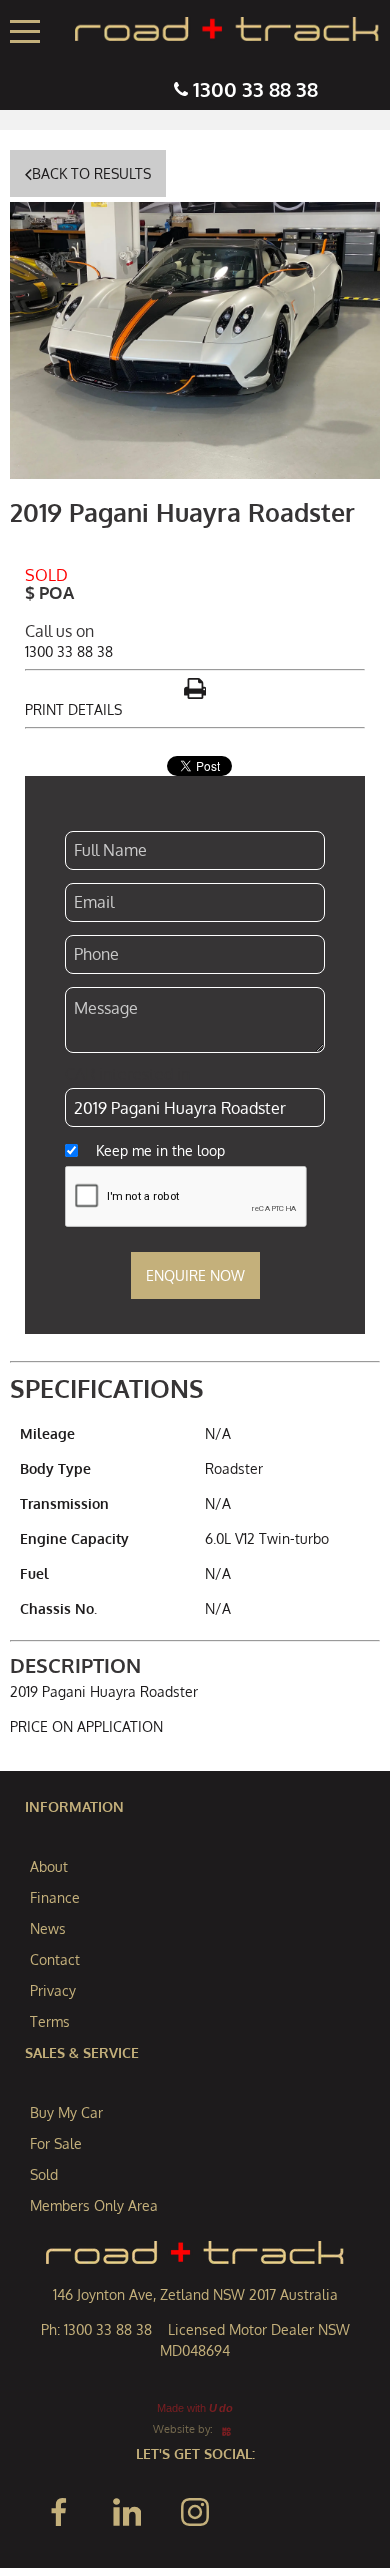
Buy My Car (66, 2112)
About (49, 1866)
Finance (55, 1897)
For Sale (56, 2143)
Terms (50, 2021)
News (48, 1928)
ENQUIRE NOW (195, 1275)
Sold (44, 2174)
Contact (55, 1959)
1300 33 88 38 (255, 89)
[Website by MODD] (226, 2428)
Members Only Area (94, 2205)
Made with (195, 2408)
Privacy (53, 1990)
